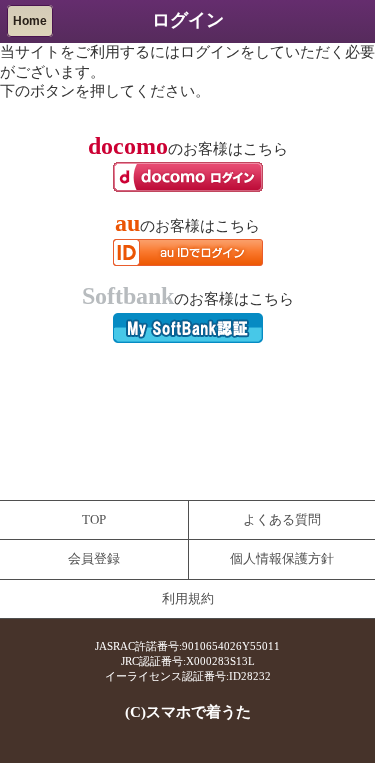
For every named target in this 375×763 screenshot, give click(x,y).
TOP (94, 520)
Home (30, 21)
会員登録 (94, 559)
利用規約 (188, 599)
